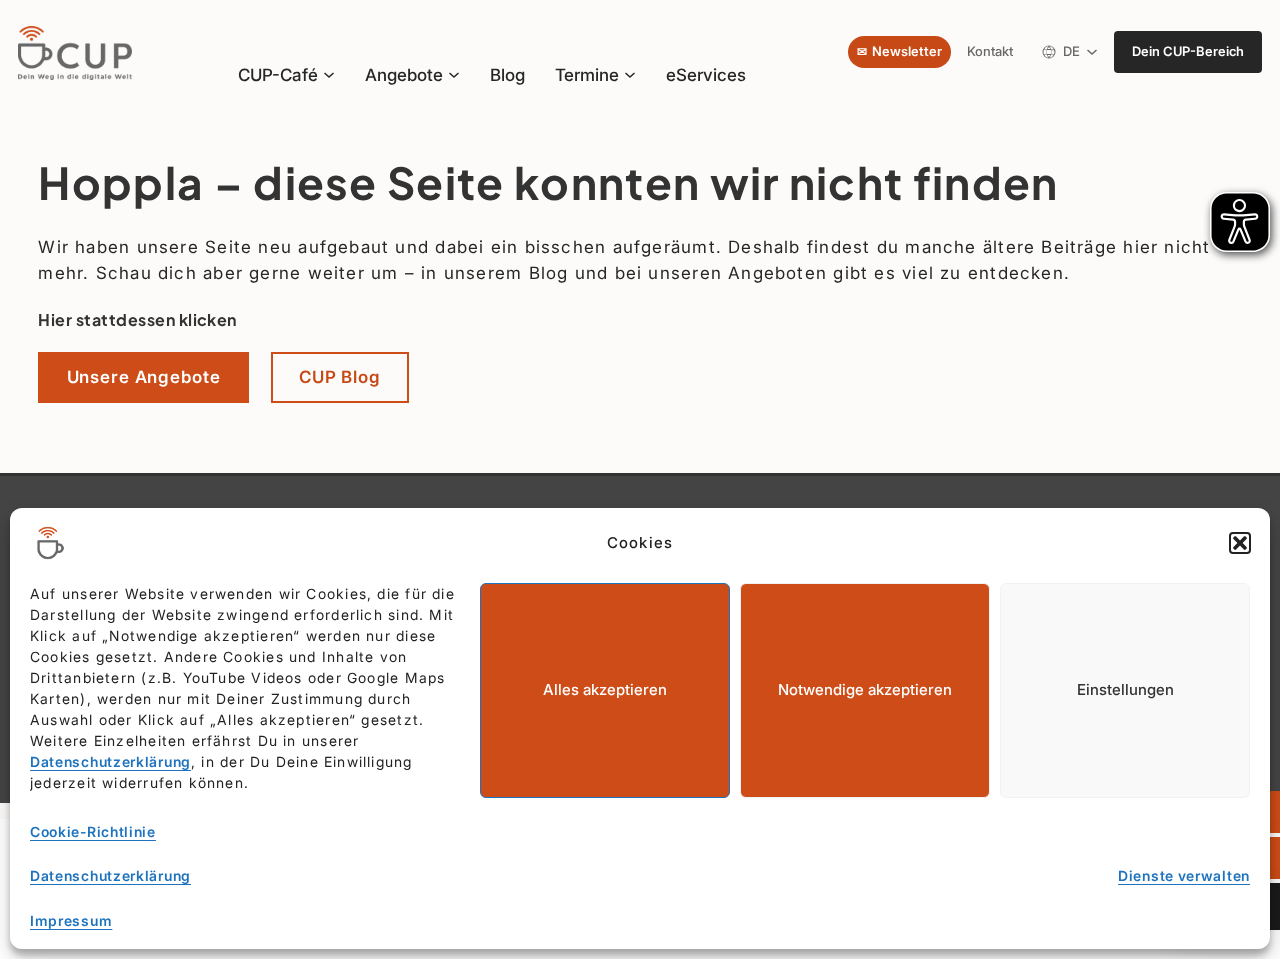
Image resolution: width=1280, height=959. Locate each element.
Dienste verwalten (1184, 875)
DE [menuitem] (1075, 55)
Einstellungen (1125, 689)
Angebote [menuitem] (404, 75)
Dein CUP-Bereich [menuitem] (1188, 51)
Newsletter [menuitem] (907, 51)
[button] (1240, 543)
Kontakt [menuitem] (990, 51)
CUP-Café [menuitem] (278, 74)
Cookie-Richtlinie (93, 831)
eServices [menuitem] (706, 74)
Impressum (71, 920)
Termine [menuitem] (587, 75)
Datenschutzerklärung (110, 761)
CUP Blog (340, 376)
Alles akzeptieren (605, 689)
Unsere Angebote (144, 376)
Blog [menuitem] (507, 74)
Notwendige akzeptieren (865, 689)
